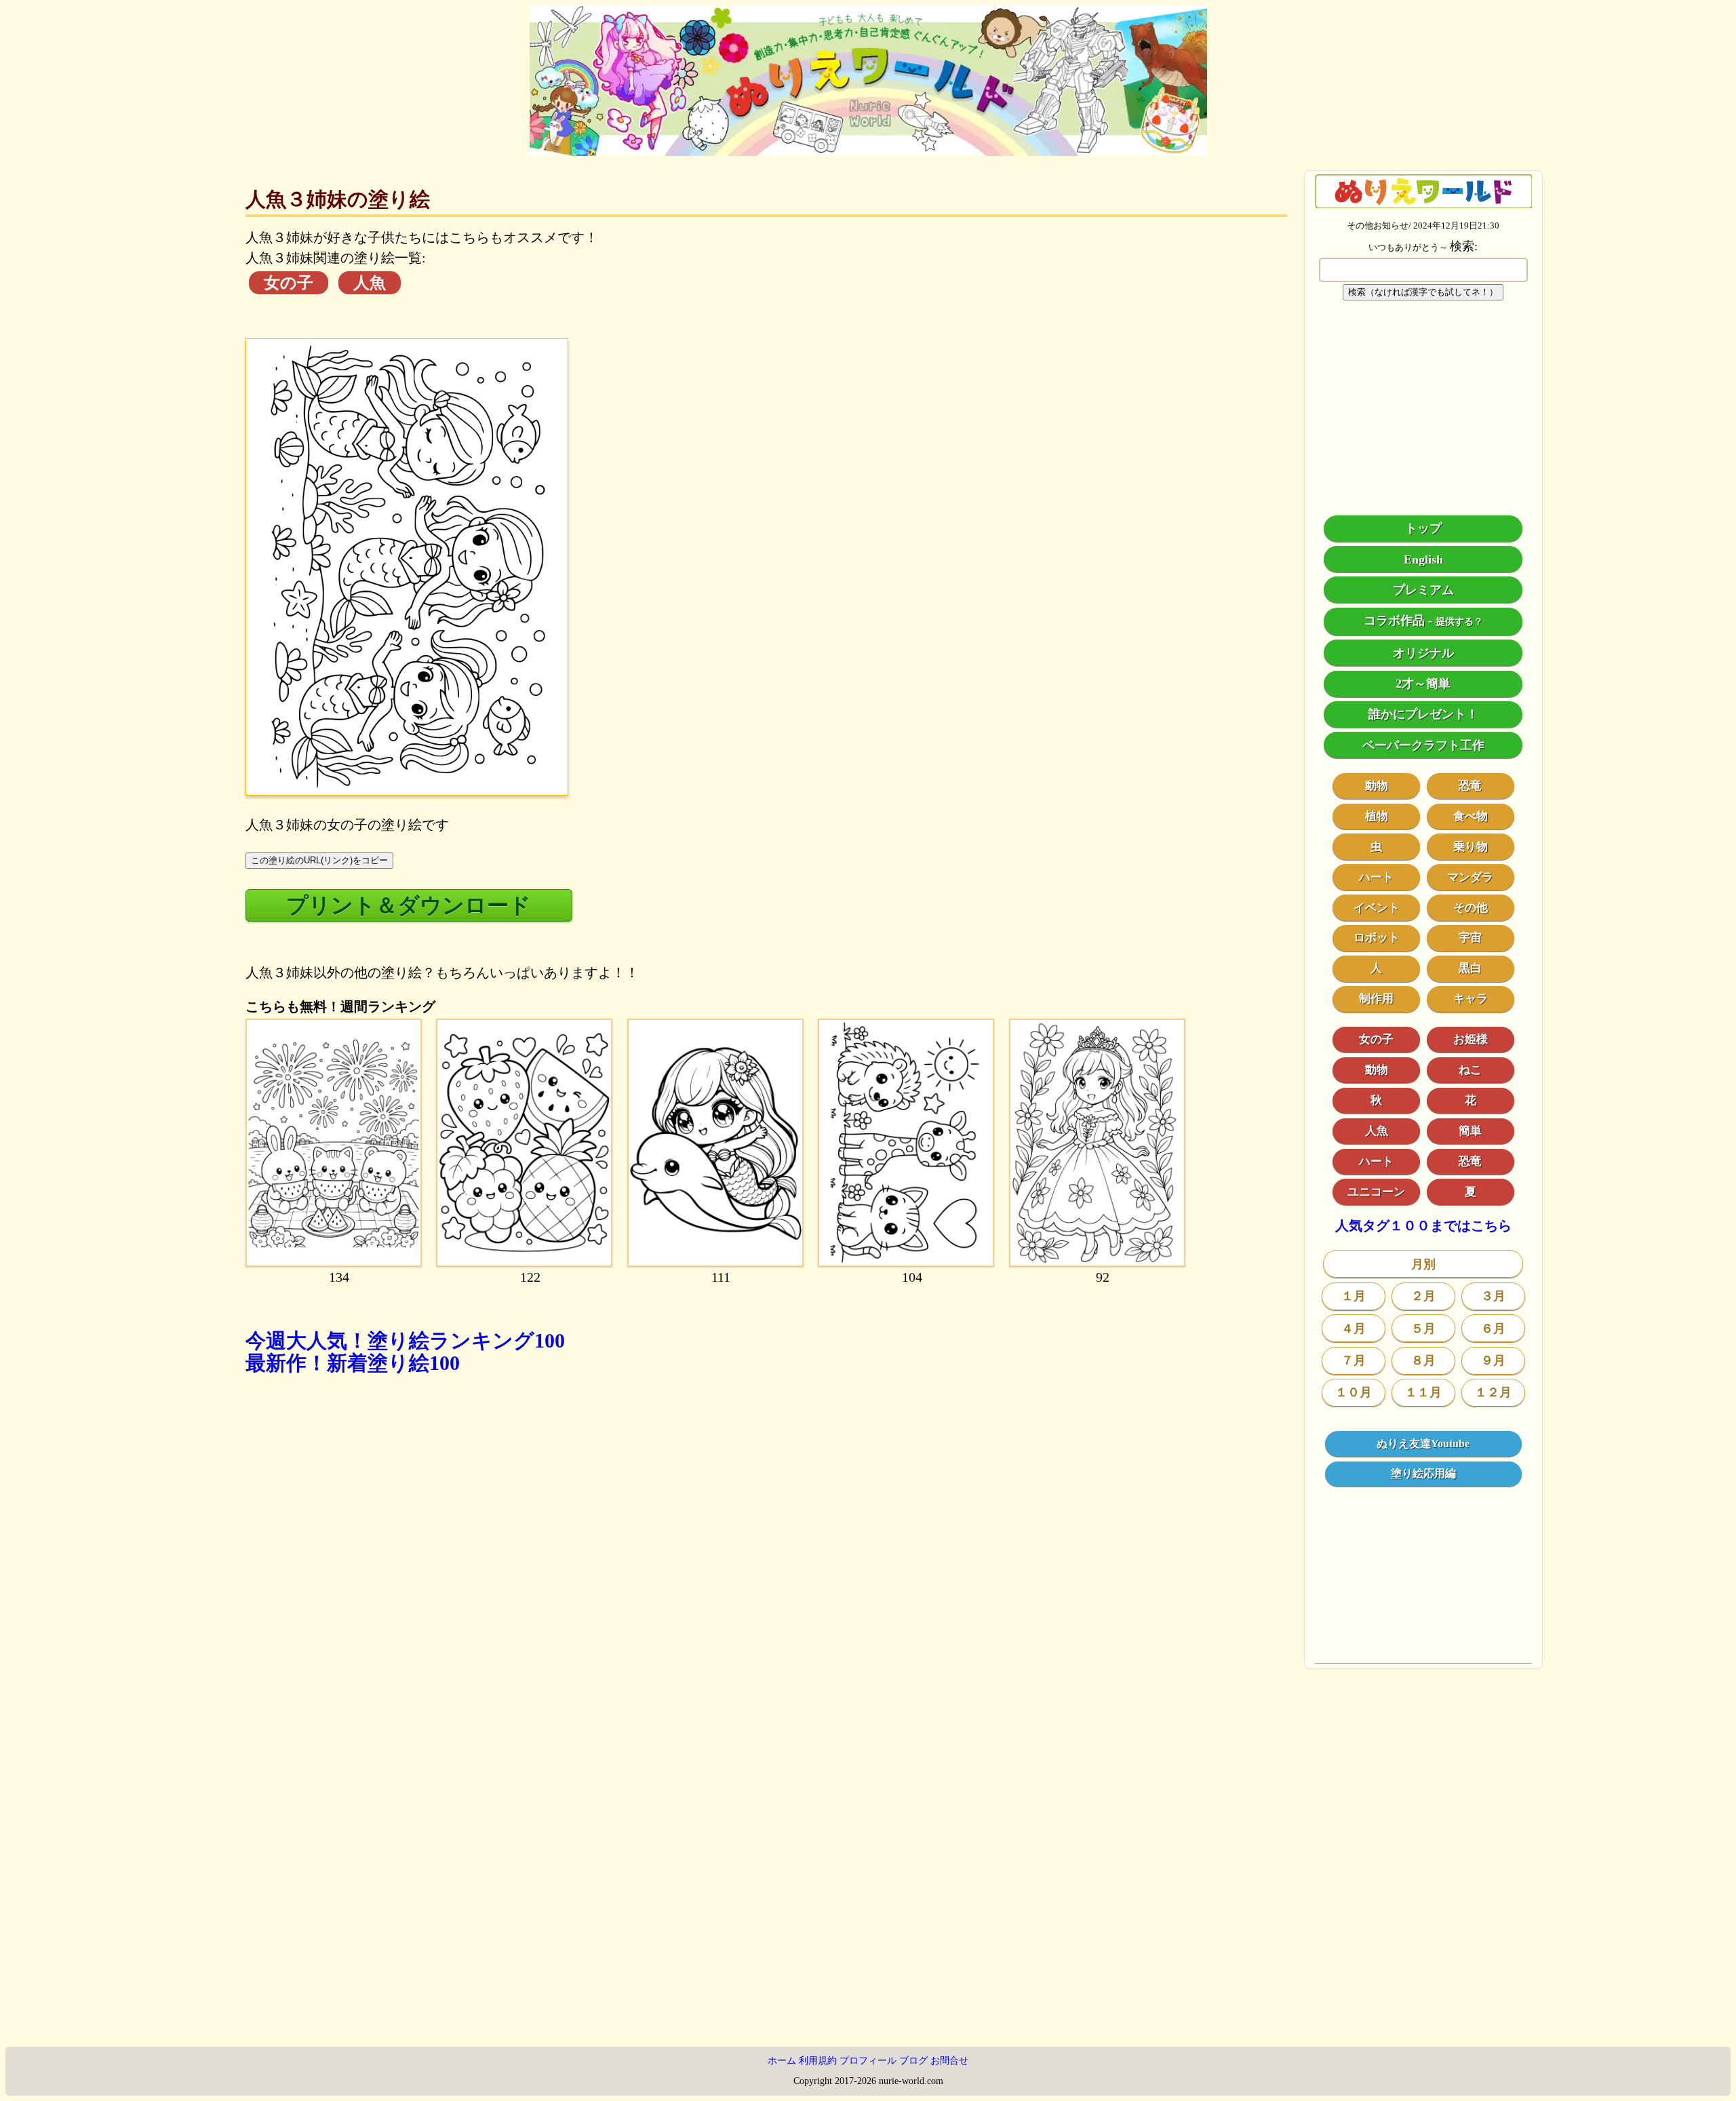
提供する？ (1459, 622)
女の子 (289, 283)
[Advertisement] (652, 1579)
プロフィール (868, 2061)
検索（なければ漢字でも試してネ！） (1423, 292)
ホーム (782, 2061)
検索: (1464, 246)
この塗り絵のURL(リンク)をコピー (319, 860)
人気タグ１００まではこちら (1423, 1226)
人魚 (370, 283)
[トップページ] (868, 151)
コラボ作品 (1394, 621)
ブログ (913, 2061)
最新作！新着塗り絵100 (353, 1363)
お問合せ (949, 2061)
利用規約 (818, 2061)
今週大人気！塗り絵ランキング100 (405, 1340)
